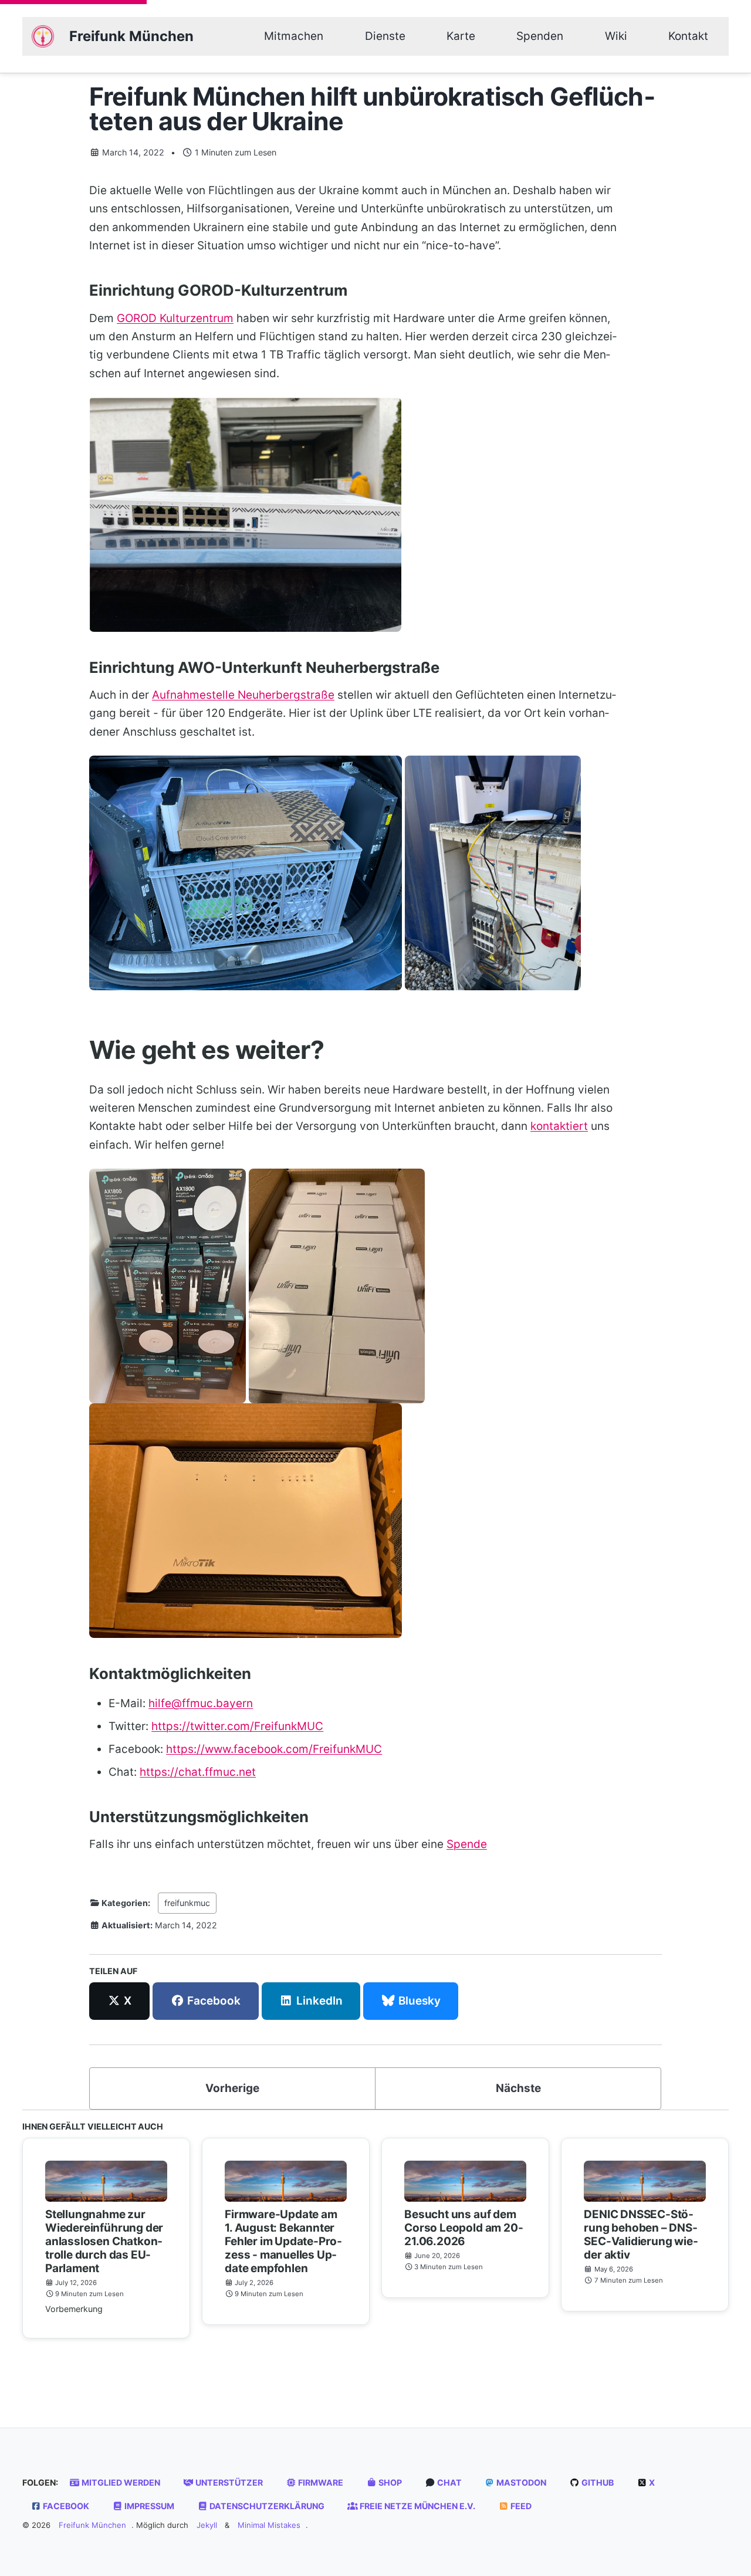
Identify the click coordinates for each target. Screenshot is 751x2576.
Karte (461, 36)
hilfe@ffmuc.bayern (201, 1703)
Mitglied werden (120, 2482)
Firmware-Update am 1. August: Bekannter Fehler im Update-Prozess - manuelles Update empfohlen (283, 2241)
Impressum (148, 2506)
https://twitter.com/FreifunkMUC (237, 1726)
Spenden (540, 36)
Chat (449, 2482)
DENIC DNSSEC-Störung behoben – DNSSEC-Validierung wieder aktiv (641, 2235)
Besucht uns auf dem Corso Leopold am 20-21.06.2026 (464, 2228)
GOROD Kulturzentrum (175, 318)
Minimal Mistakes (269, 2525)
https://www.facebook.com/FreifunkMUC (274, 1749)
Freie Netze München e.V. (417, 2506)
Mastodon (520, 2482)
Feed (520, 2506)
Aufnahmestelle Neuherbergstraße (243, 695)
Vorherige (232, 2088)
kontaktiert (559, 1126)
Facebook (65, 2506)
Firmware (320, 2482)
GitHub (597, 2482)
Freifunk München (131, 36)
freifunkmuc (187, 1903)
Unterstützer (228, 2482)
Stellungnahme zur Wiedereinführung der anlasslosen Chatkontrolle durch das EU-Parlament (104, 2241)
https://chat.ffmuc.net (198, 1772)
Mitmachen (294, 36)
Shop (389, 2482)
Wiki (616, 36)
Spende (467, 1844)
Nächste (518, 2088)
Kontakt (688, 36)
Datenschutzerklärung (266, 2506)
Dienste (385, 36)
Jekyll (207, 2525)
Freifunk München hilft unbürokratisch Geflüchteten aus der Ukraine (372, 109)
